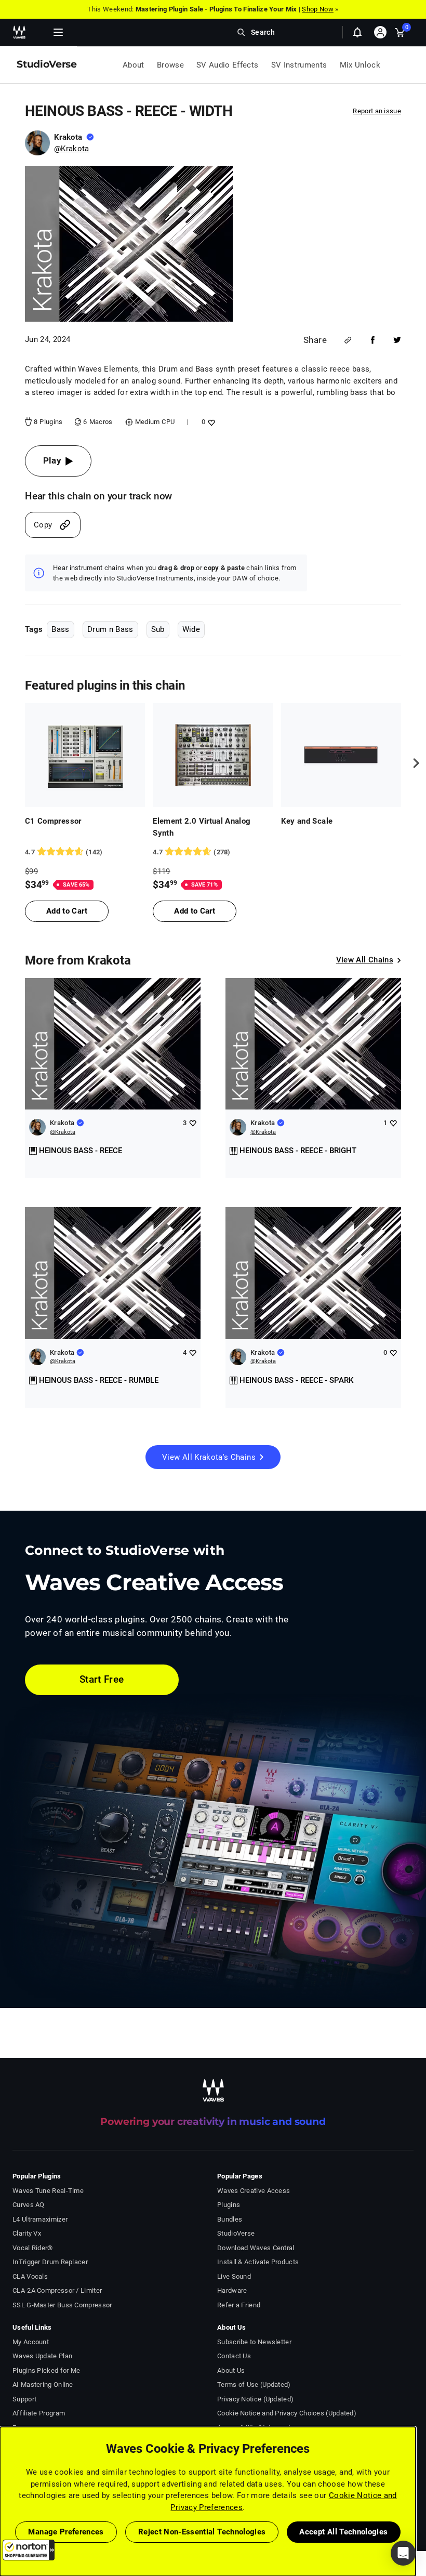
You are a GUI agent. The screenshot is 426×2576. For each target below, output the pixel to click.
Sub (158, 629)
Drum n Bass (110, 629)
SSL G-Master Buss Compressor (62, 2305)
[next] (412, 763)
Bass (60, 629)
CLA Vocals (30, 2276)
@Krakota (72, 149)
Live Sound (234, 2276)
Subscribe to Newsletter (254, 2342)
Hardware (232, 2290)
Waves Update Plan (42, 2356)
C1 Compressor (53, 821)
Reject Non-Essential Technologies (202, 2532)
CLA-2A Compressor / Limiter (57, 2290)
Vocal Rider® (33, 2248)
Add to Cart (67, 911)
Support (24, 2399)
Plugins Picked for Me (46, 2370)
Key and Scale (307, 821)
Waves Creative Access (254, 2191)
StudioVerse (236, 2233)
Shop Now (317, 9)
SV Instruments (299, 65)
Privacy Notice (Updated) (255, 2399)
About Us (231, 2370)
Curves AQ (29, 2205)
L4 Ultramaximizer (40, 2219)
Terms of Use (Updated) (254, 2385)
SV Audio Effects (228, 65)
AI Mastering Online (43, 2385)
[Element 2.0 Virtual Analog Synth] (213, 755)
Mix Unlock (360, 65)
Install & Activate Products (258, 2262)
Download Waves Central (256, 2248)
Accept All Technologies (343, 2532)
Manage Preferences (66, 2532)
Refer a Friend (239, 2305)
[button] (29, 2550)
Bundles (230, 2219)
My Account (31, 2342)
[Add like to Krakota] (192, 1123)
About (134, 65)
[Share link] (348, 340)
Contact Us (234, 2356)
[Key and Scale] (341, 755)
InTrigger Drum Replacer (50, 2262)
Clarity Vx (27, 2233)
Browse (170, 65)
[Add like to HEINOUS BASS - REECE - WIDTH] (210, 422)
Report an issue (377, 111)
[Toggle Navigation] (58, 32)
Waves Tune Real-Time (48, 2191)
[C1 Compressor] (85, 755)
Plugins (229, 2205)
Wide (191, 629)
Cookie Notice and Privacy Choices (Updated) (287, 2413)
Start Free (102, 1679)
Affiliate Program (39, 2413)
